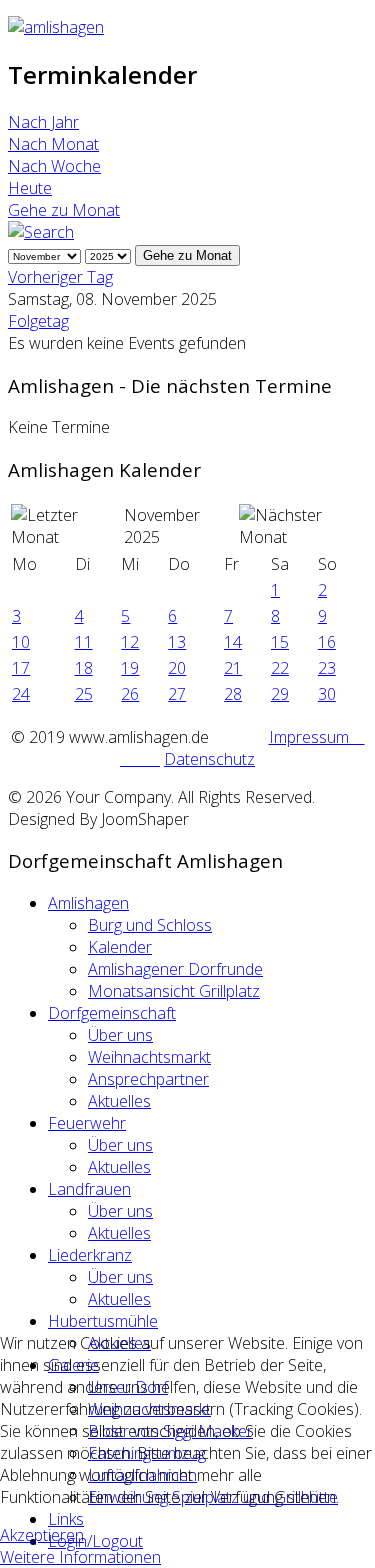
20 (177, 668)
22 (280, 668)
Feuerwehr (87, 1123)
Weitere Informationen (80, 1557)
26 (130, 694)
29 (280, 694)
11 (84, 642)
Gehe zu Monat (64, 210)
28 (233, 694)
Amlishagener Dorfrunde (175, 969)
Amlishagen (88, 903)
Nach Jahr (43, 122)
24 (21, 694)
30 (327, 694)
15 (280, 642)
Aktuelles (119, 1101)
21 (233, 668)
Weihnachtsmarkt (149, 1057)
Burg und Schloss (150, 925)
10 (21, 642)
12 (130, 642)
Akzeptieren (42, 1535)
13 (177, 642)
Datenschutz (209, 759)
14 (233, 642)
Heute (30, 188)
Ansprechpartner (148, 1079)
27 (177, 694)
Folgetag (38, 321)
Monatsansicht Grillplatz (174, 991)
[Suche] (41, 232)
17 (21, 668)
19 (130, 668)
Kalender (120, 947)
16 (327, 642)
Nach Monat (53, 144)
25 (84, 694)
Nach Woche (54, 166)
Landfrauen (89, 1189)
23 (327, 668)
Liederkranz (90, 1255)
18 (84, 668)
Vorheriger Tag (60, 277)
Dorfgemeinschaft (112, 1013)
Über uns (120, 1035)
